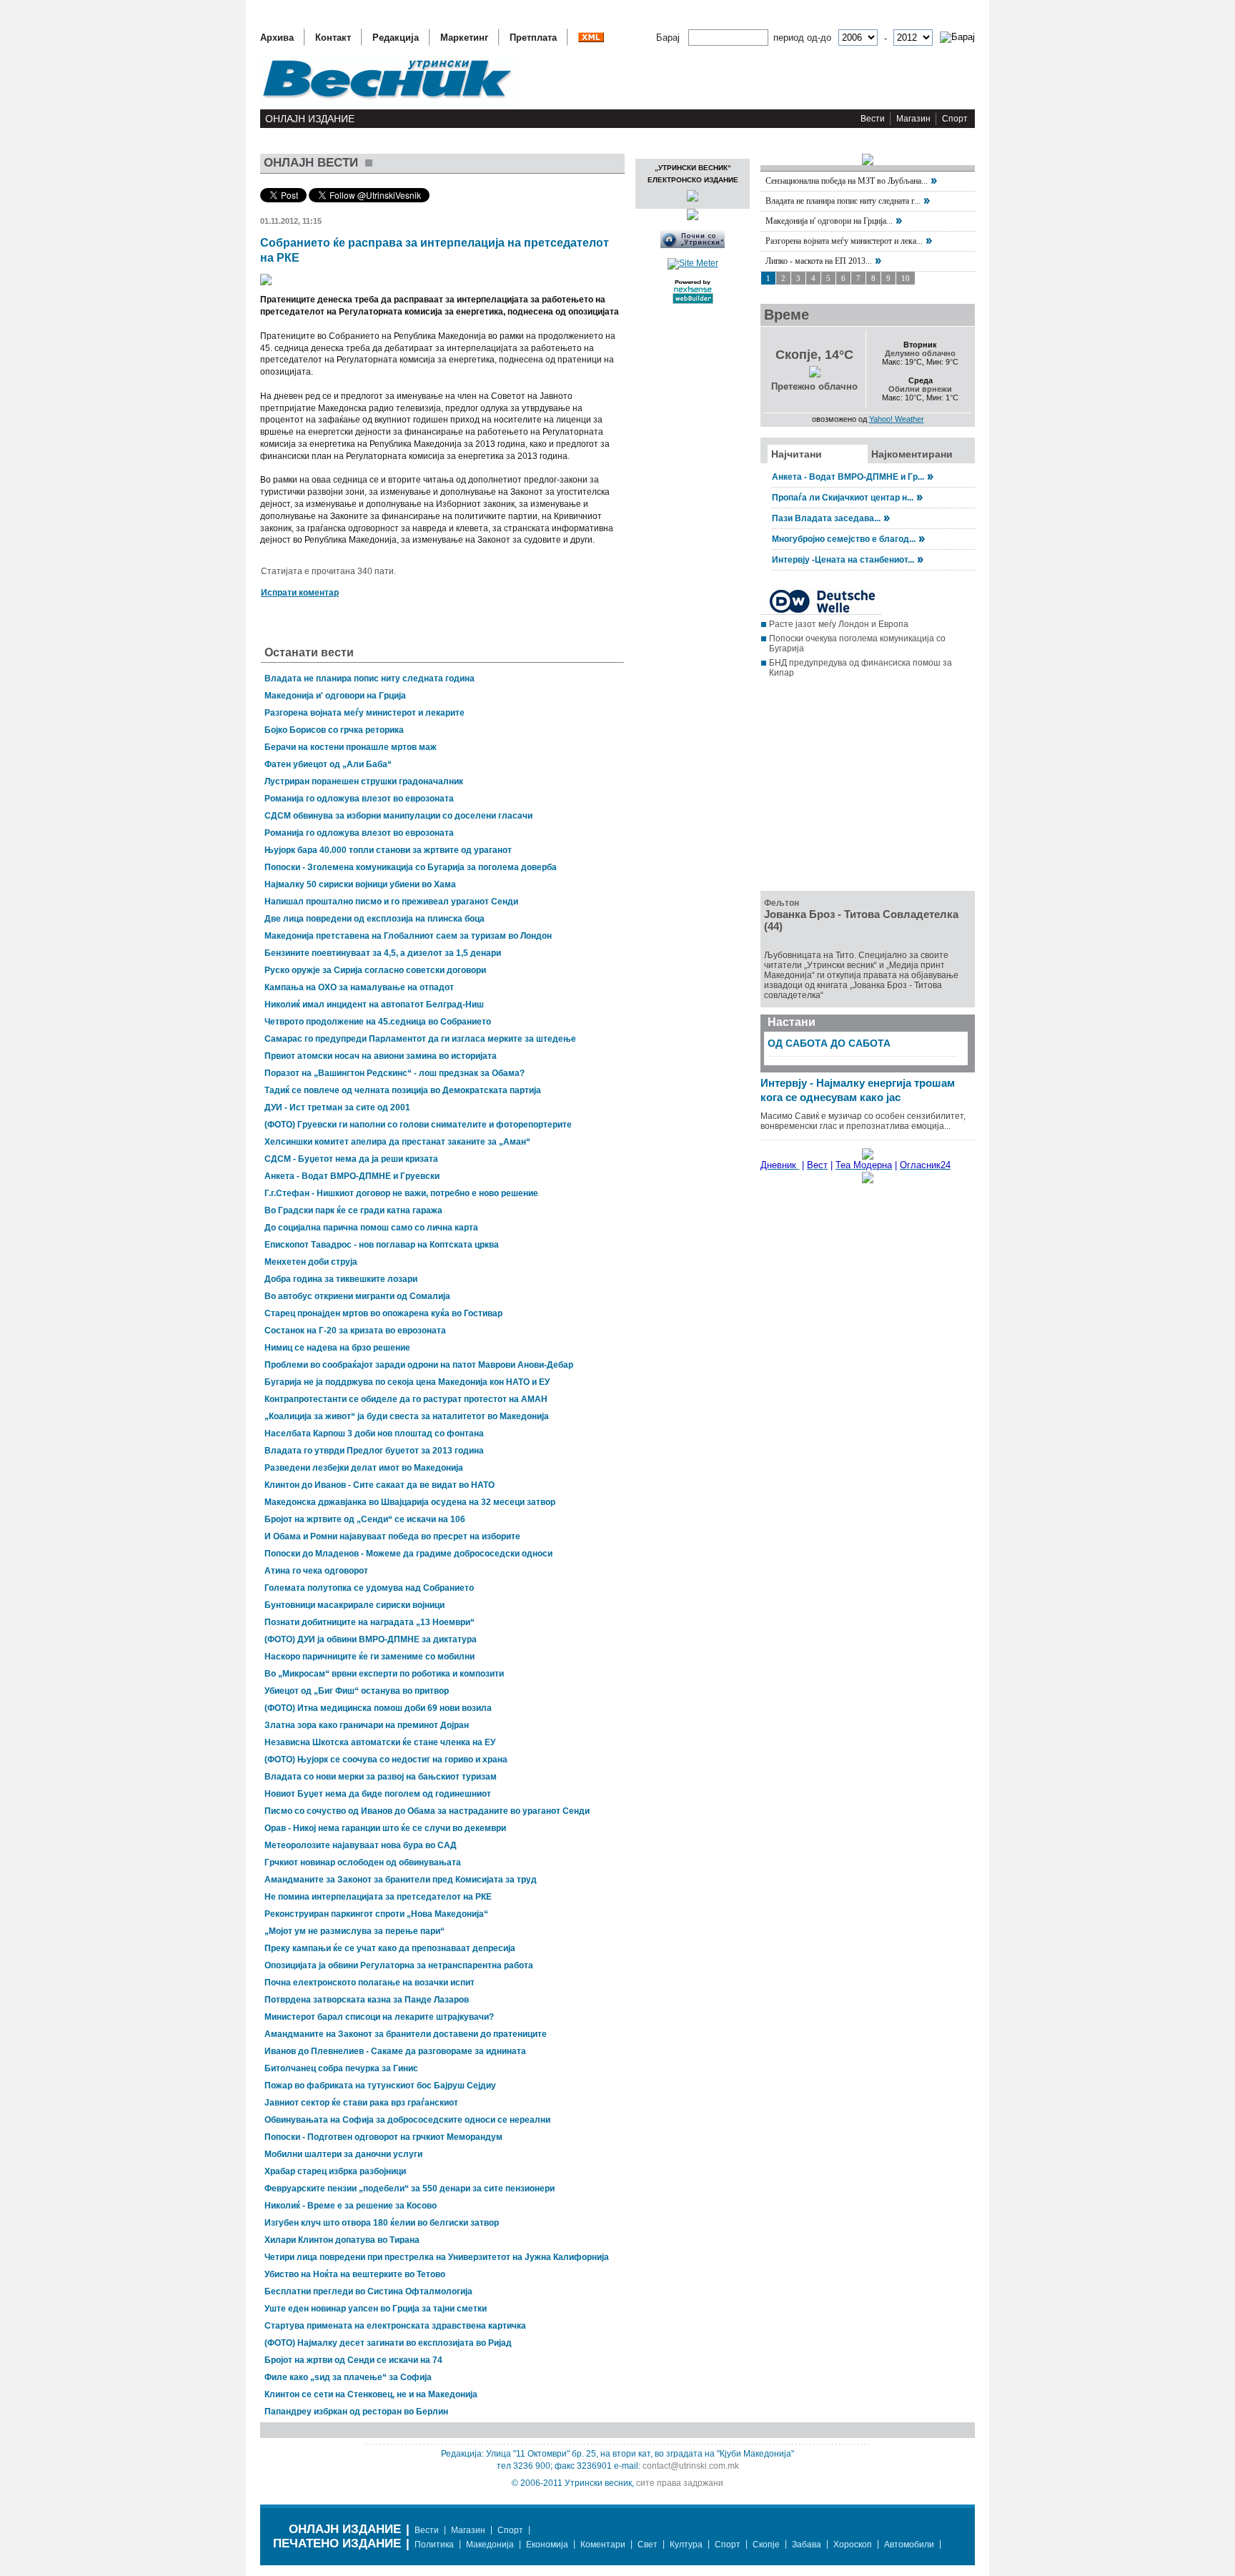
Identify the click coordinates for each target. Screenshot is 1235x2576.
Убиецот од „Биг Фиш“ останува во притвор (357, 1691)
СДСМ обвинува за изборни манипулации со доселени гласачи (398, 816)
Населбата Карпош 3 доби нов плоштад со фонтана (374, 1433)
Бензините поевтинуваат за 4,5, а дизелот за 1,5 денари (383, 953)
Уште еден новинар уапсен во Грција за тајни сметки (376, 2309)
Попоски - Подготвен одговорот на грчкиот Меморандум (383, 2137)
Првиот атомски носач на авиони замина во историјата (381, 1056)
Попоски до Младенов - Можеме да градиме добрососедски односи (408, 1554)
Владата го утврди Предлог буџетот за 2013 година (374, 1451)
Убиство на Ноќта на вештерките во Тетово (355, 2274)
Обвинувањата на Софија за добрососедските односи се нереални (407, 2120)
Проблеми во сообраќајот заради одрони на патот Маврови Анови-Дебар (419, 1365)
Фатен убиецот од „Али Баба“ (328, 764)
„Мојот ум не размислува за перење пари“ (354, 1931)
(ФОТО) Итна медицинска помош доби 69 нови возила (378, 1708)
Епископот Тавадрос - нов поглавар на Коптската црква (382, 1245)
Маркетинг (464, 38)
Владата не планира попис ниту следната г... (843, 201)
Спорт (955, 119)
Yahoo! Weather (897, 419)
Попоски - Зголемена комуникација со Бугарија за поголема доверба (411, 867)
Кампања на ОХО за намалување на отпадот (359, 987)
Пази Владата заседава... (826, 518)
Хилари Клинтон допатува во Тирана (342, 2240)
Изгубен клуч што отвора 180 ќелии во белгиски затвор (382, 2223)
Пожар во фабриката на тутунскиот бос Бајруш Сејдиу (380, 2086)
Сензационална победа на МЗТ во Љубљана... (847, 181)
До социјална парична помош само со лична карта (371, 1228)
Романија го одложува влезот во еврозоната (359, 799)
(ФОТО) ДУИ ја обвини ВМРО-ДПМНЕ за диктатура (371, 1639)
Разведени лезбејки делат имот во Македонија (364, 1468)
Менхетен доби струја (311, 1262)
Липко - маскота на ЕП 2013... (819, 261)
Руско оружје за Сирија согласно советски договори (375, 970)
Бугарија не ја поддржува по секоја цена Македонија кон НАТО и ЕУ (407, 1382)
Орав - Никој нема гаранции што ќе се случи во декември (385, 1828)
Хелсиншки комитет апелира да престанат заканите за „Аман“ (397, 1142)
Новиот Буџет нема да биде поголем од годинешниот (378, 1794)
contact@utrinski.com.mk (691, 2466)
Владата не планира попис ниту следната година (369, 678)
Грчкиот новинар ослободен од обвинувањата (363, 1862)
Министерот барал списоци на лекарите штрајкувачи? (379, 2017)
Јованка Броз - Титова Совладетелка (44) (861, 920)
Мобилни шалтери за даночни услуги (343, 2154)
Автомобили (909, 2545)
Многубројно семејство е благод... (844, 539)
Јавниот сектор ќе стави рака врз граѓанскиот (361, 2103)
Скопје (766, 2545)
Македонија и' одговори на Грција (335, 696)
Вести (873, 119)
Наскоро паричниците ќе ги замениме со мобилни (369, 1657)
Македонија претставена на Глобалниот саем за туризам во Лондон (408, 936)
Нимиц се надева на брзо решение (337, 1348)
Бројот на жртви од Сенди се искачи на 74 (353, 2360)
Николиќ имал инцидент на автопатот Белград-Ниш (374, 1005)
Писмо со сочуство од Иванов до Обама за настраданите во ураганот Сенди (427, 1811)
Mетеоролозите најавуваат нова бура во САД (361, 1845)
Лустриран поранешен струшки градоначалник (364, 781)
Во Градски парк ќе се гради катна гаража (353, 1210)
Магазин (913, 119)
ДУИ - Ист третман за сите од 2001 (337, 1107)
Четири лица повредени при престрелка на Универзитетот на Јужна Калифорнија (437, 2257)
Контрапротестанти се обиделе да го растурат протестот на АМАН (406, 1399)
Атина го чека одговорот (316, 1571)
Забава (807, 2545)
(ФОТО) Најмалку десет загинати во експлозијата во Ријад (388, 2343)
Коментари (603, 2545)
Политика (434, 2545)
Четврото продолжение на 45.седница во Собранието (378, 1022)
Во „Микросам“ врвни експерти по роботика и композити (384, 1674)
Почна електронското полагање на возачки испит (369, 1983)
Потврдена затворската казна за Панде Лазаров (367, 2000)
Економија (547, 2545)
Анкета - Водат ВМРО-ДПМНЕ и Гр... (848, 477)
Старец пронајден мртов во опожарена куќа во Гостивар (383, 1313)
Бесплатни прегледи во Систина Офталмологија (368, 2291)
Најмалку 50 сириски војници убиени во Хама (360, 884)
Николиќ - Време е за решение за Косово (351, 2206)
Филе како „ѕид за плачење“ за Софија (348, 2377)
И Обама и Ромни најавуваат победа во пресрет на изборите (392, 1536)
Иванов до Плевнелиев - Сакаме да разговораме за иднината (395, 2051)
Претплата (533, 38)
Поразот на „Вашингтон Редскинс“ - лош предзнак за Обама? (395, 1073)
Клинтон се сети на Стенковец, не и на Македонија (371, 2394)
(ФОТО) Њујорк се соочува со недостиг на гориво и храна (386, 1760)
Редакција (396, 38)
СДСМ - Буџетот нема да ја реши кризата (351, 1159)
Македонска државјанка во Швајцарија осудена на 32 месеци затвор (410, 1502)
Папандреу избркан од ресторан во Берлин (356, 2412)
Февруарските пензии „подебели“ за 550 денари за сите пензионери (410, 2188)
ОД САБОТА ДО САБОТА (829, 1043)
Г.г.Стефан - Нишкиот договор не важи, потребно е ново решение (401, 1193)
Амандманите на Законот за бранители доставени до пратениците (406, 2034)
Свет (648, 2545)
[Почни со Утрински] (693, 245)
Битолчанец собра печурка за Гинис (341, 2068)
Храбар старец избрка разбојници (335, 2171)
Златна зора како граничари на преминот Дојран (367, 1725)
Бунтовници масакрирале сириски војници (354, 1605)
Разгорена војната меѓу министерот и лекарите (364, 713)
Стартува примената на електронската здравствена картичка (395, 2326)
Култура (686, 2545)
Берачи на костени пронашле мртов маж (351, 747)
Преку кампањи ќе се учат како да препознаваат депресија (390, 1948)
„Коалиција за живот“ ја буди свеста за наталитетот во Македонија (407, 1416)
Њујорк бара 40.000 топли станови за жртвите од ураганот (388, 850)
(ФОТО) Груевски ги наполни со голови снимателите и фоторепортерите (418, 1125)
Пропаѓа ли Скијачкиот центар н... (843, 498)
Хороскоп (853, 2545)
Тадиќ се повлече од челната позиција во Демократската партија (403, 1090)
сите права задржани (680, 2483)
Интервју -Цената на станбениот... (843, 560)
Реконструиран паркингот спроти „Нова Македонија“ (376, 1914)
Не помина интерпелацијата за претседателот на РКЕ (378, 1897)
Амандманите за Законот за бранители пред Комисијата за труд (401, 1880)
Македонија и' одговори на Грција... (829, 221)
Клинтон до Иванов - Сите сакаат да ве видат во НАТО (380, 1485)
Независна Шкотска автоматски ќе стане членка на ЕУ (380, 1742)
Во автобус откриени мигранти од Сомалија (357, 1296)
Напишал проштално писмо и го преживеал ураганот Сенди (391, 902)
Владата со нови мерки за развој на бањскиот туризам (381, 1777)
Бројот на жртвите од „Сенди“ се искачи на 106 (365, 1519)
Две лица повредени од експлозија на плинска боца (375, 919)
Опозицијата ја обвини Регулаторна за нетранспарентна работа (399, 1965)
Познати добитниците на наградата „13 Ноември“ (369, 1622)
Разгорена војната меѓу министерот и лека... (844, 241)
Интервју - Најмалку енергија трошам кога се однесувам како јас (858, 1090)
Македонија (490, 2545)
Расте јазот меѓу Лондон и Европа (839, 624)
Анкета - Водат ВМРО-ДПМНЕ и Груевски (352, 1176)
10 (906, 278)
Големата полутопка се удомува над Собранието (369, 1588)
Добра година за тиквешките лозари (341, 1279)
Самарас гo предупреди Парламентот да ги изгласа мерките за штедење (420, 1039)
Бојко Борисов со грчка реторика (334, 730)
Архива (277, 38)
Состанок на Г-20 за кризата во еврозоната (355, 1331)
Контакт (333, 38)
